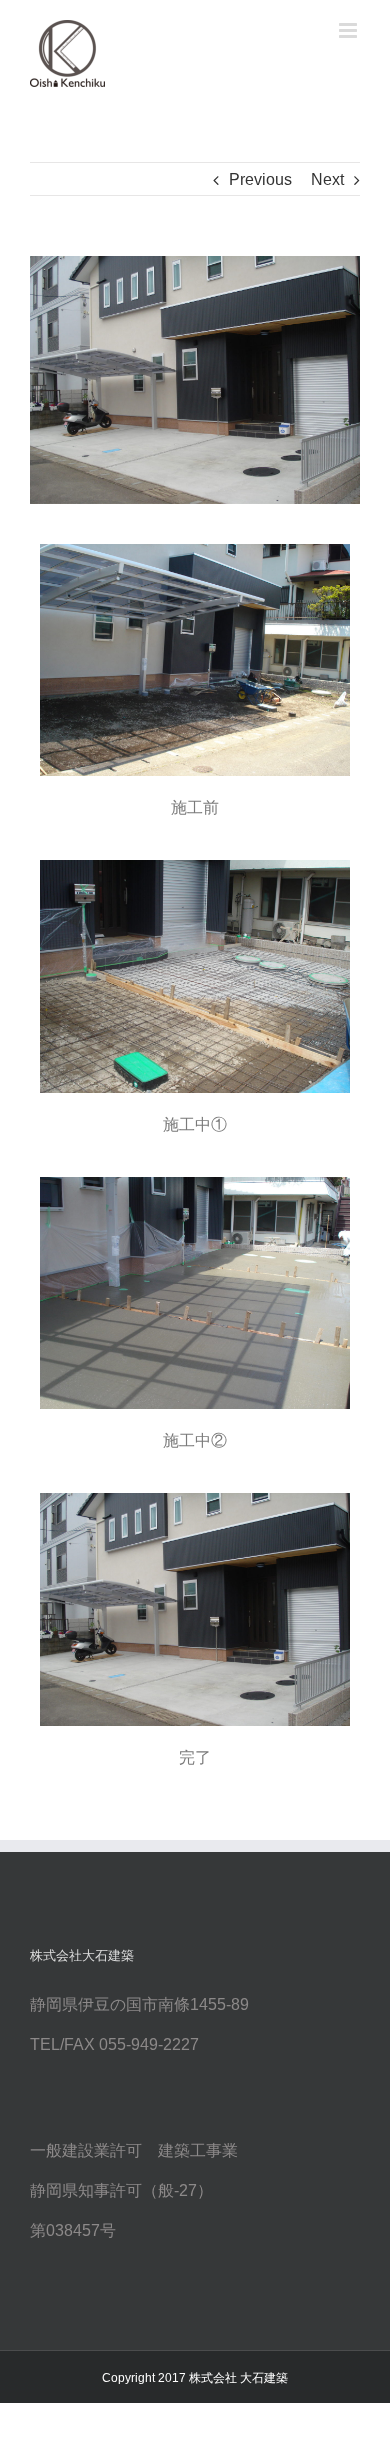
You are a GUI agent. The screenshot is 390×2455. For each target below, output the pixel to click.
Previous (260, 179)
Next (327, 179)
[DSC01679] (195, 380)
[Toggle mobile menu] (349, 30)
